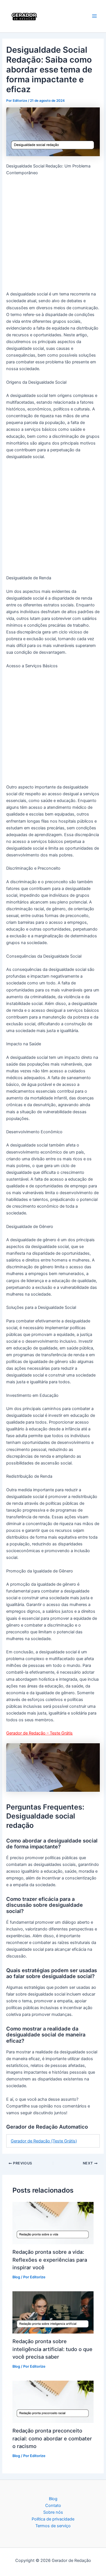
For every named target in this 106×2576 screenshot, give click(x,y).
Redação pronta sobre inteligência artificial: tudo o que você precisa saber (52, 2349)
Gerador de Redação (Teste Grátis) (44, 2141)
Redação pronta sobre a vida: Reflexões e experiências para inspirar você (50, 2260)
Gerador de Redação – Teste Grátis (39, 1733)
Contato (53, 2506)
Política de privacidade (53, 2519)
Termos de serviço (53, 2526)
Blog (16, 2277)
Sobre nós (53, 2512)
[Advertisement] (53, 236)
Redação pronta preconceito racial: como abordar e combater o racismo (52, 2438)
